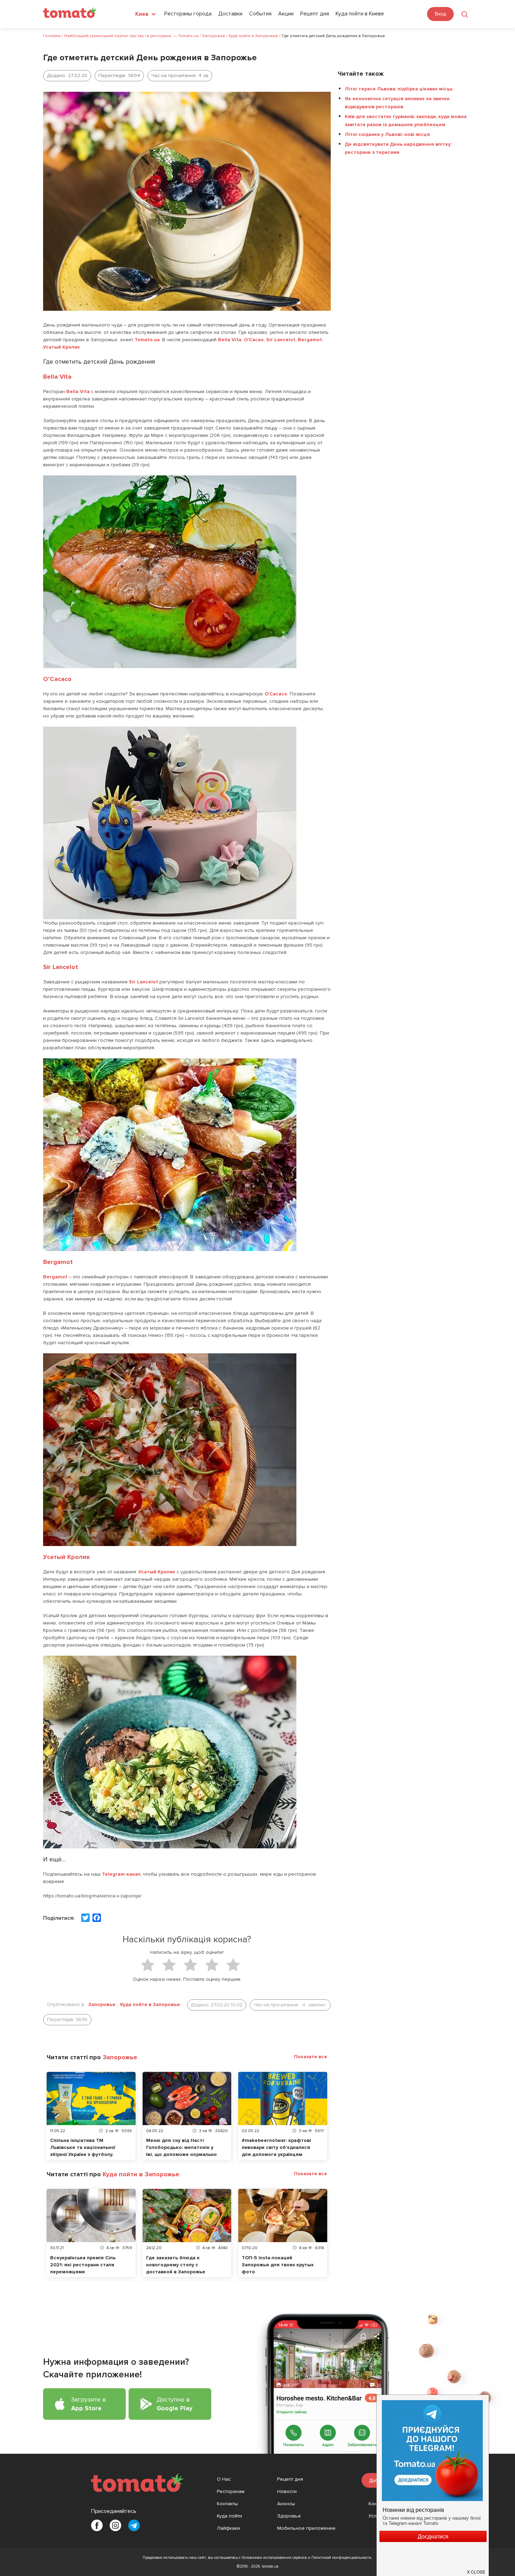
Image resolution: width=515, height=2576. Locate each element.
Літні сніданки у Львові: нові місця (387, 134)
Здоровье (289, 2516)
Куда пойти (229, 2516)
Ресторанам (231, 2491)
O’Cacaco (57, 679)
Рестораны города (188, 14)
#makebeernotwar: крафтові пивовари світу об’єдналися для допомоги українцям (276, 2147)
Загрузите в (88, 2404)
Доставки (230, 14)
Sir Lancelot (281, 340)
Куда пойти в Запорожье (150, 2004)
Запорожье (102, 2004)
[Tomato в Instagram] (115, 2525)
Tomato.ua (147, 340)
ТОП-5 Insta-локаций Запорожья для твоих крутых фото (278, 2265)
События (260, 14)
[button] (476, 2569)
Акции (286, 14)
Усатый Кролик (61, 347)
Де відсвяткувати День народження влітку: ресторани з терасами (398, 148)
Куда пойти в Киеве (360, 14)
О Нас (224, 2479)
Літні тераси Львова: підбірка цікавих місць (399, 89)
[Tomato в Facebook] (97, 2525)
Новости (287, 2491)
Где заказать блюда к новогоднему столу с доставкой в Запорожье (176, 2265)
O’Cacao (254, 340)
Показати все (311, 2057)
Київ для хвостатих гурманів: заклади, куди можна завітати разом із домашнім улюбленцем (406, 121)
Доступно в (174, 2404)
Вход (440, 14)
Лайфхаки (228, 2528)
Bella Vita (230, 340)
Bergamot (310, 340)
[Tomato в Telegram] (134, 2525)
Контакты (227, 2504)
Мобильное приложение (306, 2528)
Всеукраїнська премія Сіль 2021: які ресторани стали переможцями (83, 2265)
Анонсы (286, 2504)
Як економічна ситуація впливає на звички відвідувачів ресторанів (397, 103)
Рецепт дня (315, 14)
